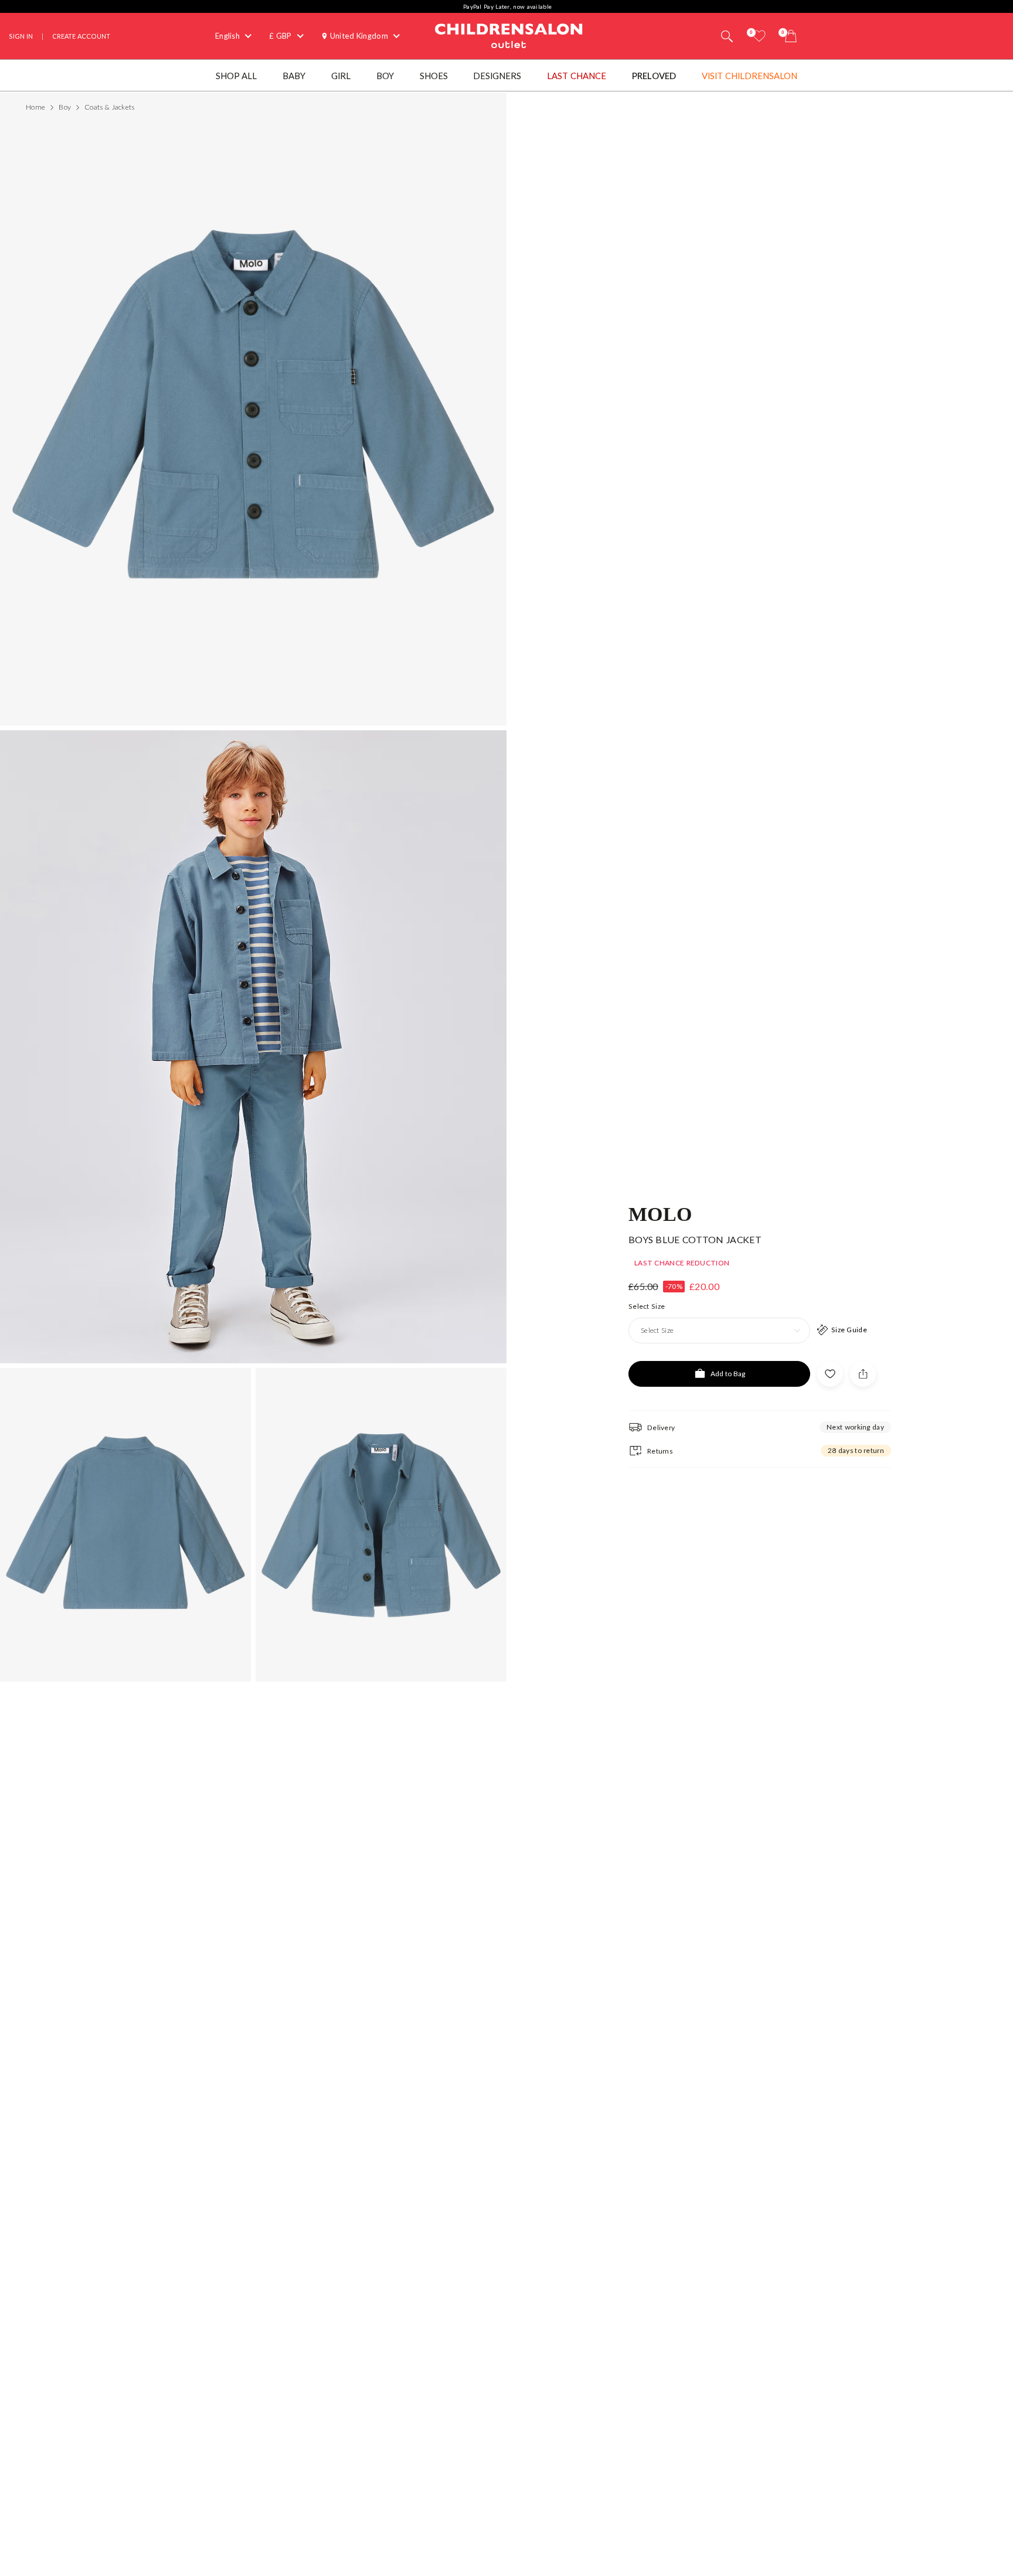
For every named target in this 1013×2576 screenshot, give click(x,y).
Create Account (81, 36)
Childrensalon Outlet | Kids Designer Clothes (509, 35)
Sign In (21, 36)
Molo (660, 1213)
